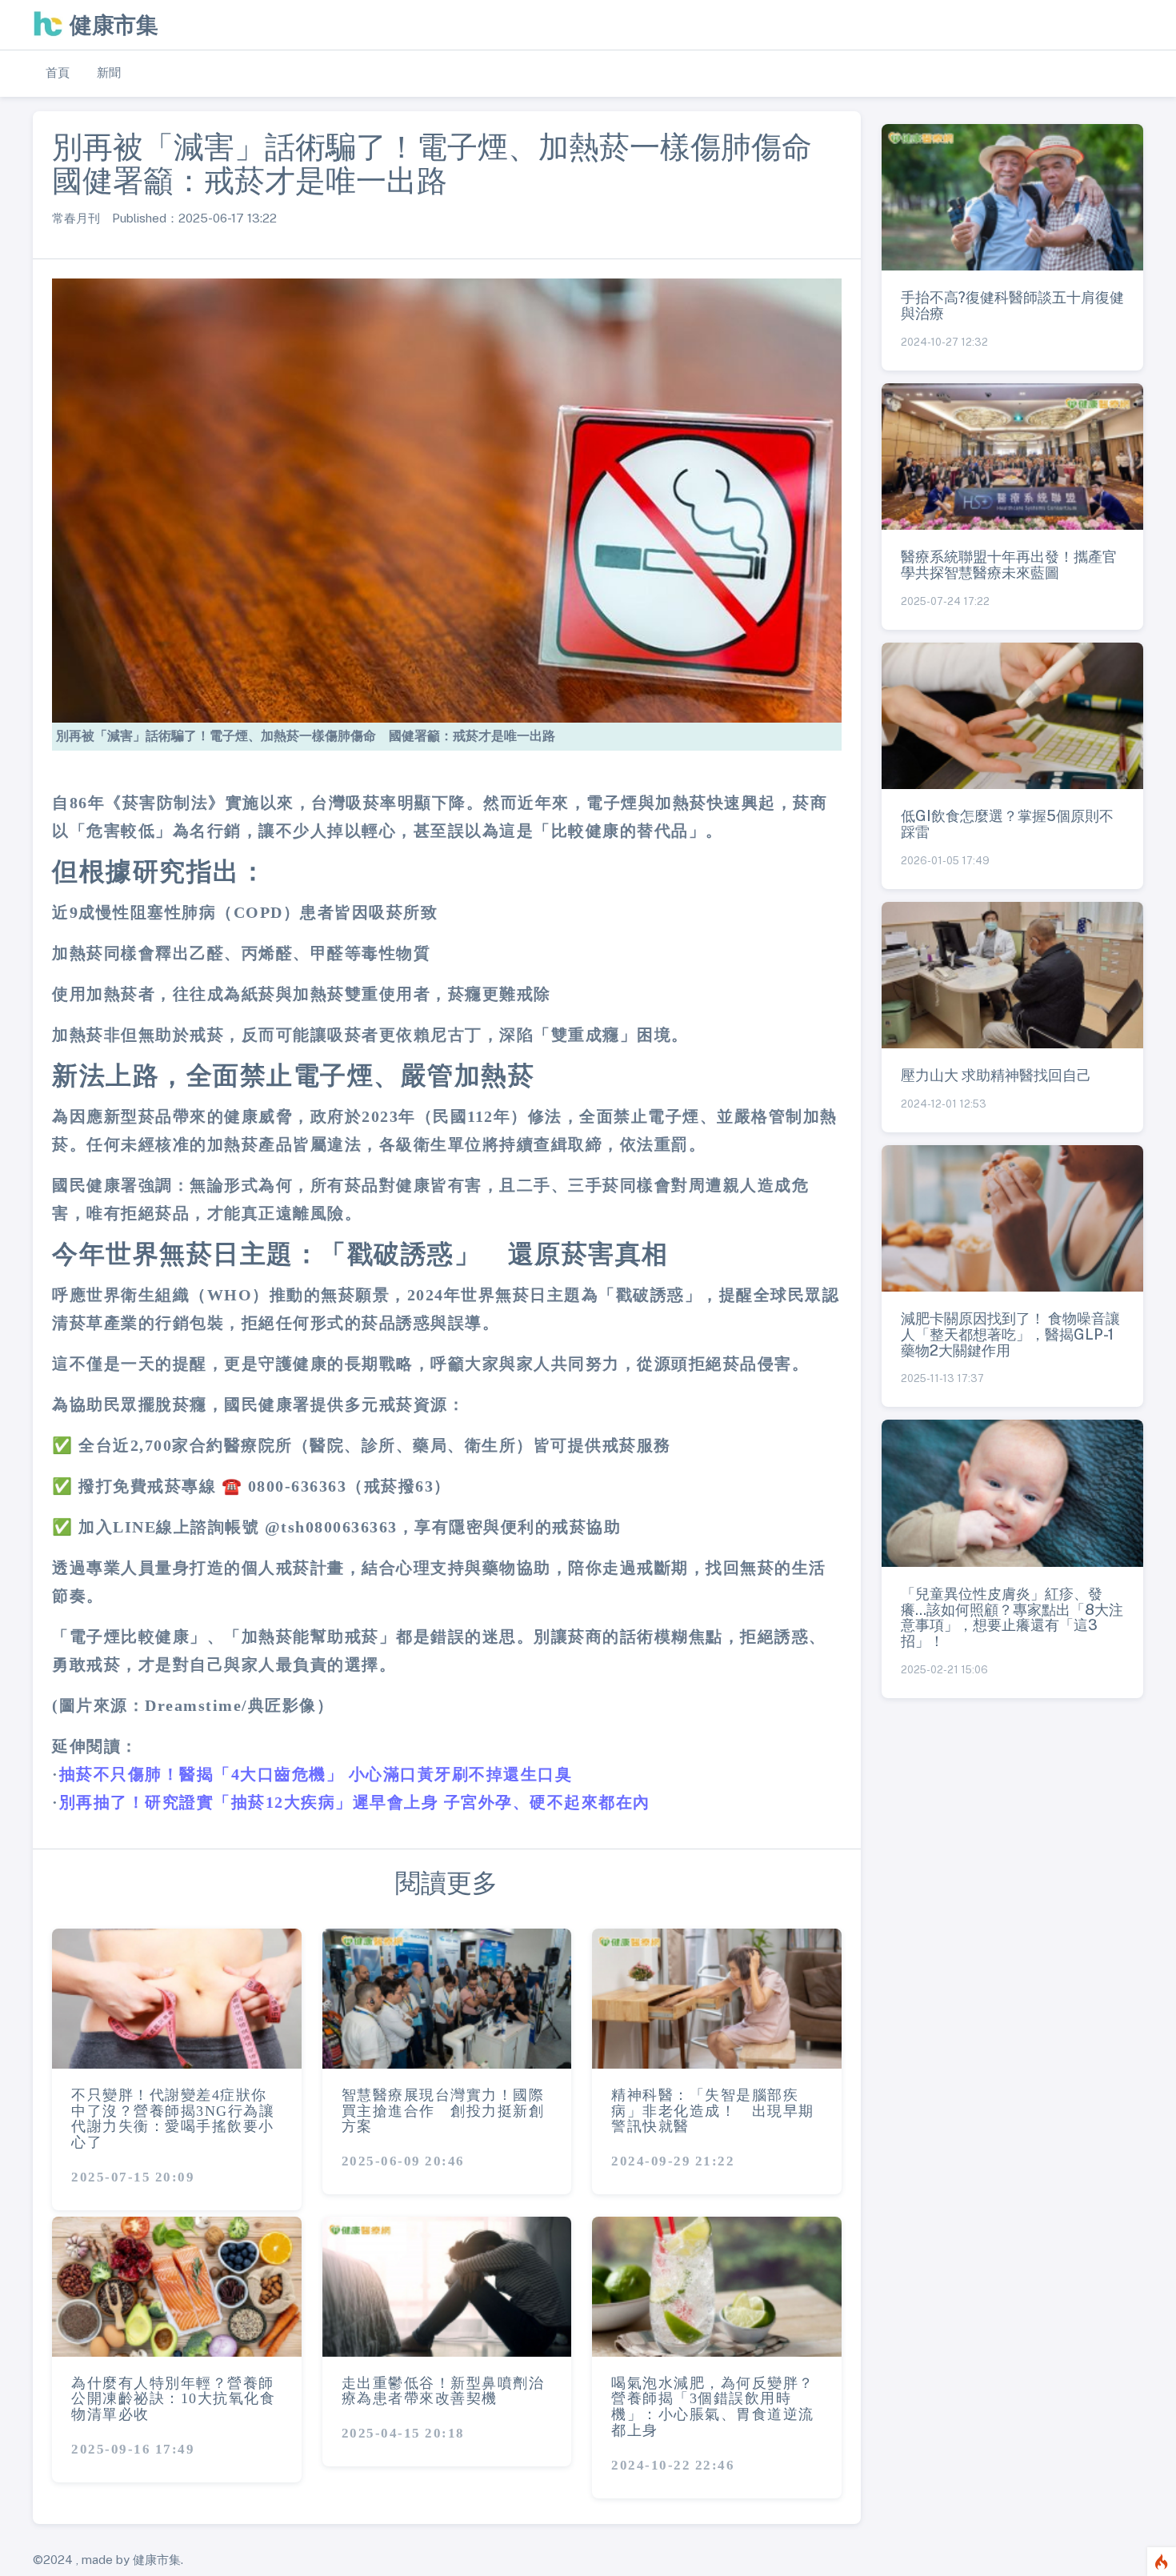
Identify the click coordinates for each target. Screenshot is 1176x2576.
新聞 (109, 72)
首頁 (58, 72)
